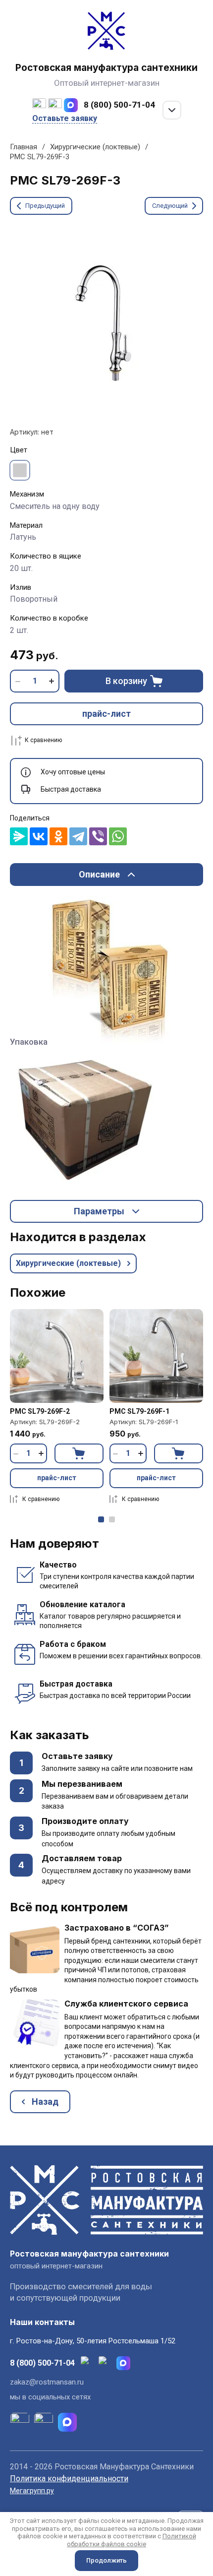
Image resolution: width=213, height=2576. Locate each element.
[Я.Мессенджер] (19, 836)
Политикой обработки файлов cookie (132, 2540)
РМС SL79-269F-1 (139, 1411)
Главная (24, 147)
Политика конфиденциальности (69, 2479)
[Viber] (98, 836)
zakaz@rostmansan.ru (47, 2382)
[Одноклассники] (58, 836)
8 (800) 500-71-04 (119, 105)
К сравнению (43, 740)
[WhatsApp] (118, 836)
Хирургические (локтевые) (95, 147)
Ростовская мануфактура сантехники (106, 68)
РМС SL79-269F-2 (40, 1411)
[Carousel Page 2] (112, 1519)
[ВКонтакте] (39, 836)
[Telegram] (78, 836)
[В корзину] (79, 1453)
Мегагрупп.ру (32, 2491)
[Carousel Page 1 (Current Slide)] (101, 1519)
